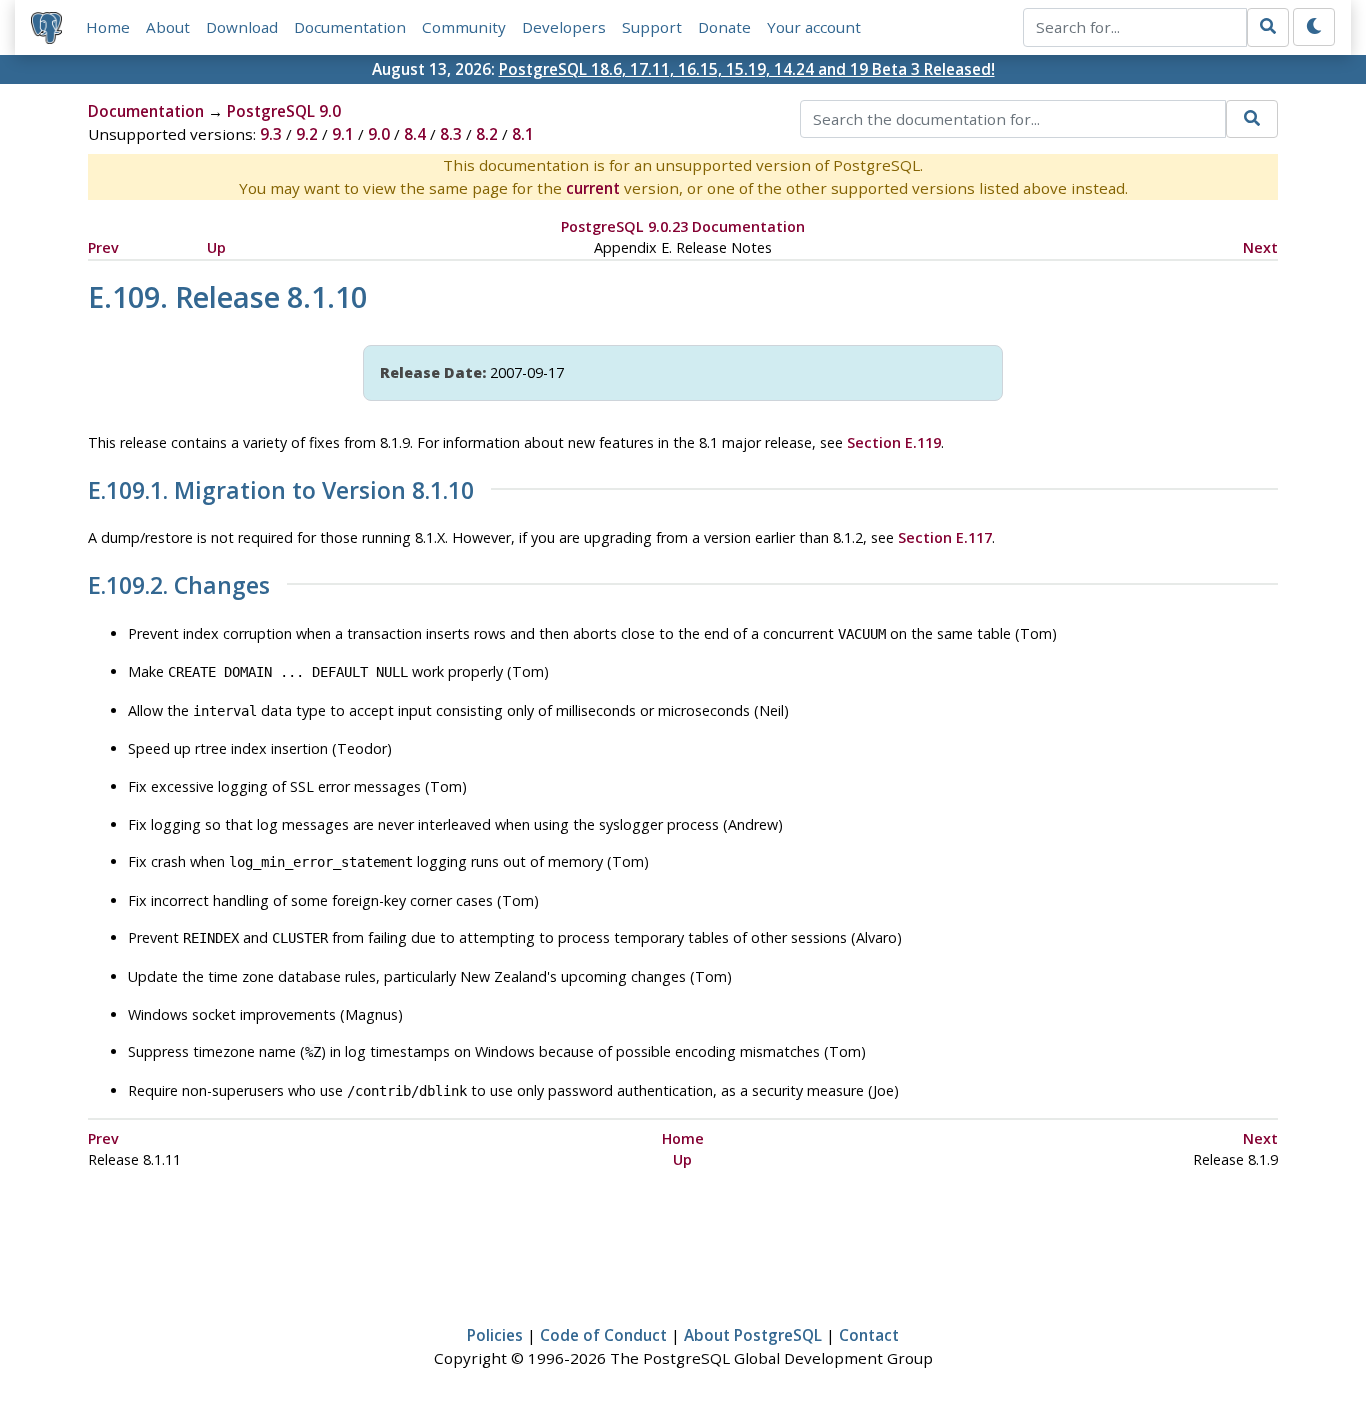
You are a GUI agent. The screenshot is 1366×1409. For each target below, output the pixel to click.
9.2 (307, 134)
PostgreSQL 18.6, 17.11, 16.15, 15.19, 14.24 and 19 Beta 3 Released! (747, 69)
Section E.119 (894, 442)
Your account (814, 27)
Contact (869, 1335)
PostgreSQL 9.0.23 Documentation (683, 226)
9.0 (379, 134)
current (593, 188)
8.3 (451, 134)
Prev (103, 247)
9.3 (271, 134)
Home (108, 27)
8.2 (487, 134)
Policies (495, 1335)
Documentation (350, 27)
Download (242, 27)
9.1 (343, 134)
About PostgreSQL (753, 1335)
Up (216, 247)
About (168, 27)
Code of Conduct (603, 1335)
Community (464, 27)
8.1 (523, 134)
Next (1260, 247)
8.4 (415, 134)
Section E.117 (945, 537)
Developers (564, 27)
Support (652, 27)
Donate (724, 27)
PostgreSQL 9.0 (284, 111)
